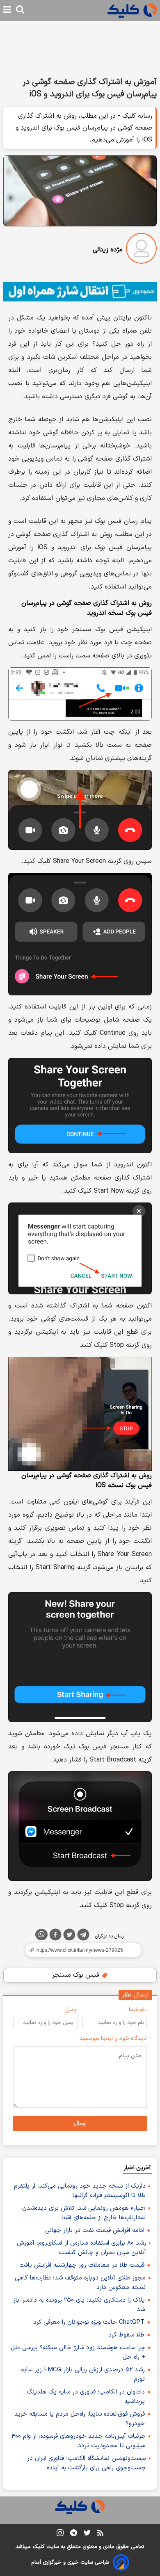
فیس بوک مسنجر (77, 1975)
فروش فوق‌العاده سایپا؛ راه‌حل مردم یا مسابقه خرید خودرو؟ (80, 2419)
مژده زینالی (108, 250)
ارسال (80, 2123)
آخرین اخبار (137, 2168)
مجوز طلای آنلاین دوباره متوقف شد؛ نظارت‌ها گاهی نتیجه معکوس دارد (80, 2283)
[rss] (100, 2534)
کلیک (39, 2547)
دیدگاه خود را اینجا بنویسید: (113, 2039)
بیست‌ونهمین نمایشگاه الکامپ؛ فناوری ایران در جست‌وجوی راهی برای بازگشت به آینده (87, 2463)
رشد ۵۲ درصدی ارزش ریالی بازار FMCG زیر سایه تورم (83, 2375)
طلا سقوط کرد (126, 2335)
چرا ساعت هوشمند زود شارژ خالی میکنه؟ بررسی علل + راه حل (78, 2352)
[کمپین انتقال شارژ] (80, 292)
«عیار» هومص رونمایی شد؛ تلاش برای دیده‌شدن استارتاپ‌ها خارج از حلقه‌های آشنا (84, 2213)
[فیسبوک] (55, 1936)
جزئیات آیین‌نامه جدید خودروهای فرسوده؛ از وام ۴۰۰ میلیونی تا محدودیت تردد (79, 2441)
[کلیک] (132, 10)
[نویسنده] (141, 250)
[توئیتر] (69, 1936)
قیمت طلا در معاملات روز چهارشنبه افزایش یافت (82, 2265)
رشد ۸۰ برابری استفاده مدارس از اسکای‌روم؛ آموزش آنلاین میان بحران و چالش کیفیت (81, 2248)
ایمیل (71, 2010)
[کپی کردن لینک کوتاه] (80, 1950)
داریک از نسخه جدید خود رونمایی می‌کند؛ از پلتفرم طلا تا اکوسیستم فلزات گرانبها (80, 2191)
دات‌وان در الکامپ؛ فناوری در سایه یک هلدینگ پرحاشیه (86, 2397)
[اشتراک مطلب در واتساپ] (41, 1935)
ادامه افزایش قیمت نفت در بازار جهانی (95, 2230)
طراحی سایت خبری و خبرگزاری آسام (70, 2562)
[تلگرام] (83, 1936)
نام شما (138, 2010)
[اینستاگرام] (60, 2534)
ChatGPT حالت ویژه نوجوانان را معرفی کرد (89, 2322)
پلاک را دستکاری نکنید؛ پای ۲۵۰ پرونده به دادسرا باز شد (79, 2305)
